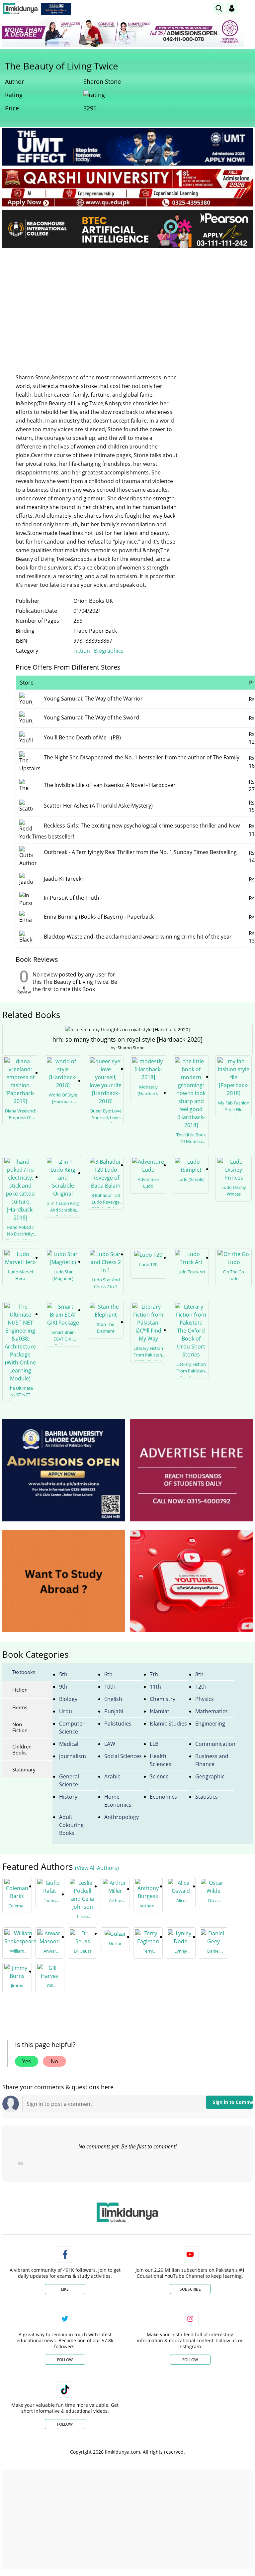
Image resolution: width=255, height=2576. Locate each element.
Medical (69, 1744)
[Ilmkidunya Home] (20, 8)
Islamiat (160, 1711)
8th (199, 1674)
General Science (69, 1780)
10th (110, 1687)
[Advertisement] (127, 303)
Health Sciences (161, 1760)
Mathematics (212, 1711)
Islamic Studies (168, 1724)
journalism (73, 1756)
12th (201, 1687)
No (54, 2061)
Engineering (210, 1724)
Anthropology (122, 1817)
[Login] (232, 8)
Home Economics (118, 1801)
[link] (56, 9)
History (68, 1797)
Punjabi (114, 1711)
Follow (65, 2360)
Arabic (112, 1776)
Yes (27, 2061)
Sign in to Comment (233, 2102)
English (113, 1699)
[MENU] (248, 8)
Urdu (66, 1711)
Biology (68, 1699)
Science (159, 1776)
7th (154, 1674)
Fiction (82, 651)
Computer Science (72, 1728)
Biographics (109, 651)
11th (155, 1687)
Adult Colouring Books (71, 1825)
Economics (163, 1797)
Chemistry (163, 1699)
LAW (110, 1744)
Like (65, 2289)
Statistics (207, 1797)
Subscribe (190, 2289)
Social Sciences (123, 1756)
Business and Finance (212, 1760)
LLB (154, 1744)
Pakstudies (118, 1724)
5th (63, 1674)
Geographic (210, 1776)
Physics (205, 1699)
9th (63, 1687)
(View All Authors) (97, 1868)
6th (108, 1674)
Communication (215, 1744)
